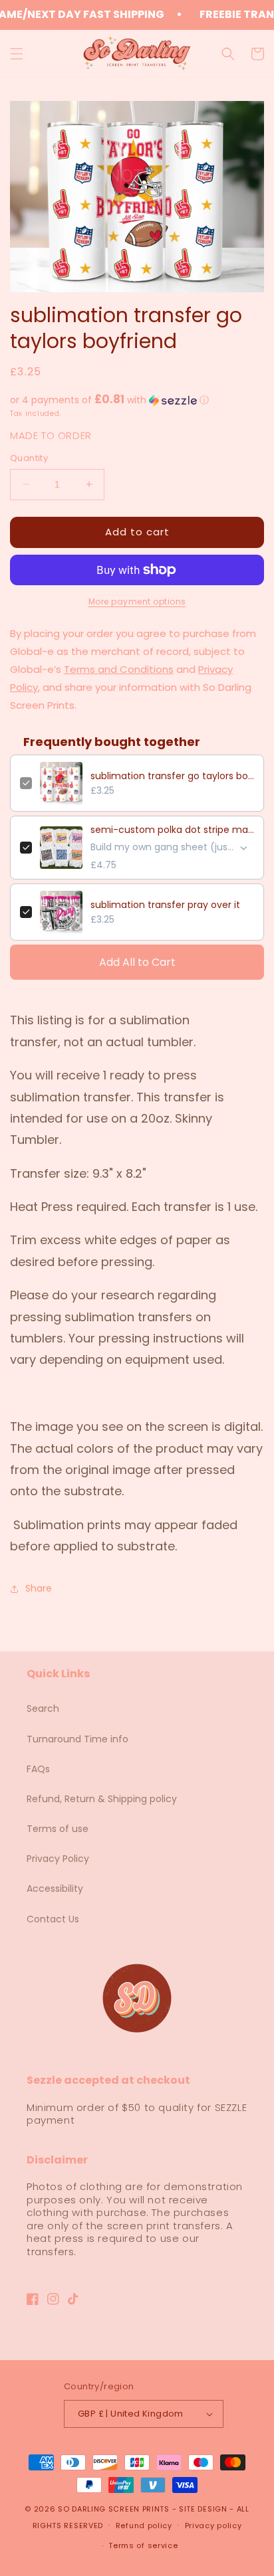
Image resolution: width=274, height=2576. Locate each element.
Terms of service (143, 2545)
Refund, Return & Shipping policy (102, 1799)
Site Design (203, 2509)
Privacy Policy (58, 1859)
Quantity (29, 458)
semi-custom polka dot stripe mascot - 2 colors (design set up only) (172, 830)
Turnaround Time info (77, 1739)
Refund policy (144, 2526)
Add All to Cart (137, 962)
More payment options (137, 601)
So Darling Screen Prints (114, 2509)
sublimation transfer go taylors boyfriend (172, 776)
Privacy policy (213, 2526)
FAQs (38, 1769)
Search (43, 1708)
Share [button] (39, 1588)
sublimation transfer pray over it (165, 905)
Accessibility (55, 1888)
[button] (17, 54)
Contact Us (53, 1919)
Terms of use (58, 1829)
